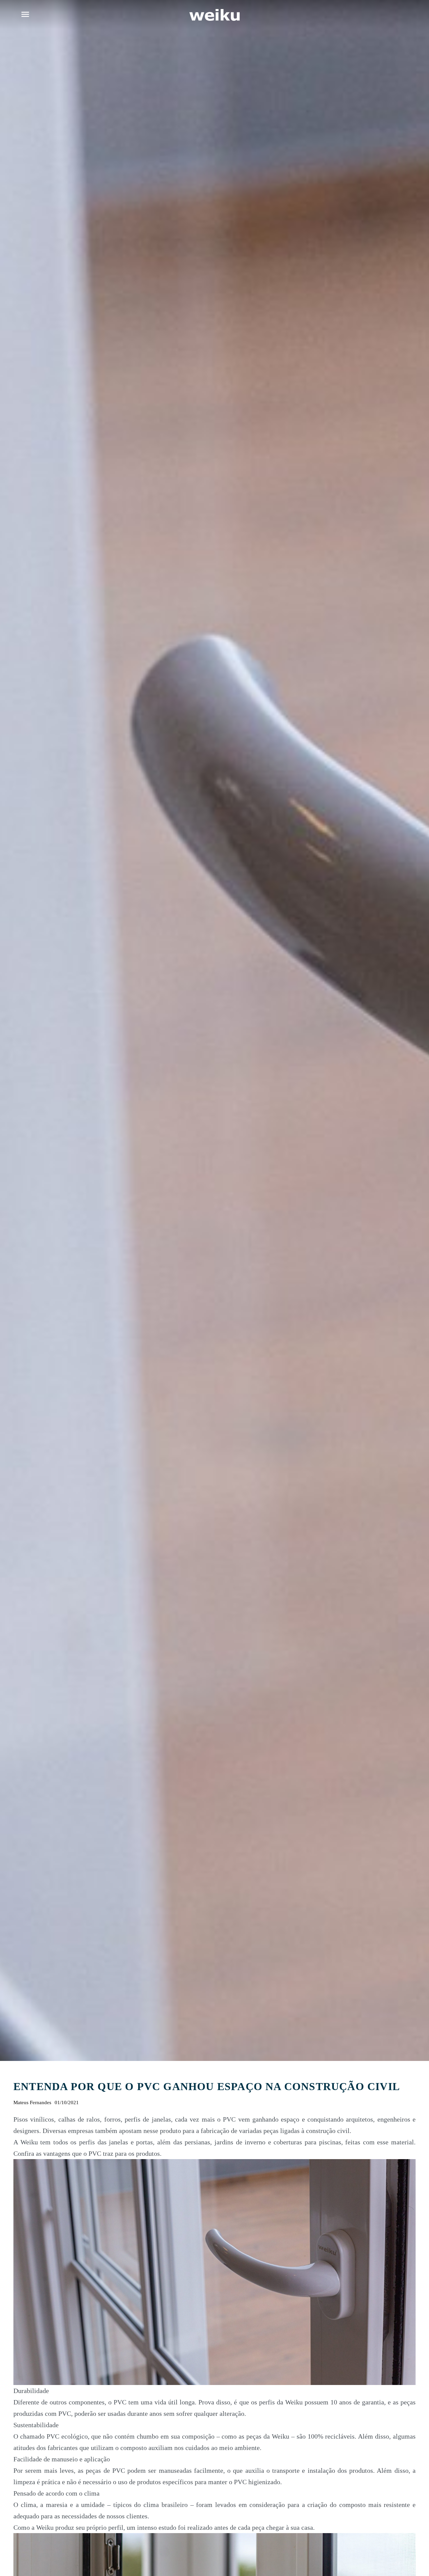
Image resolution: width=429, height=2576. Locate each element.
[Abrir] (25, 14)
